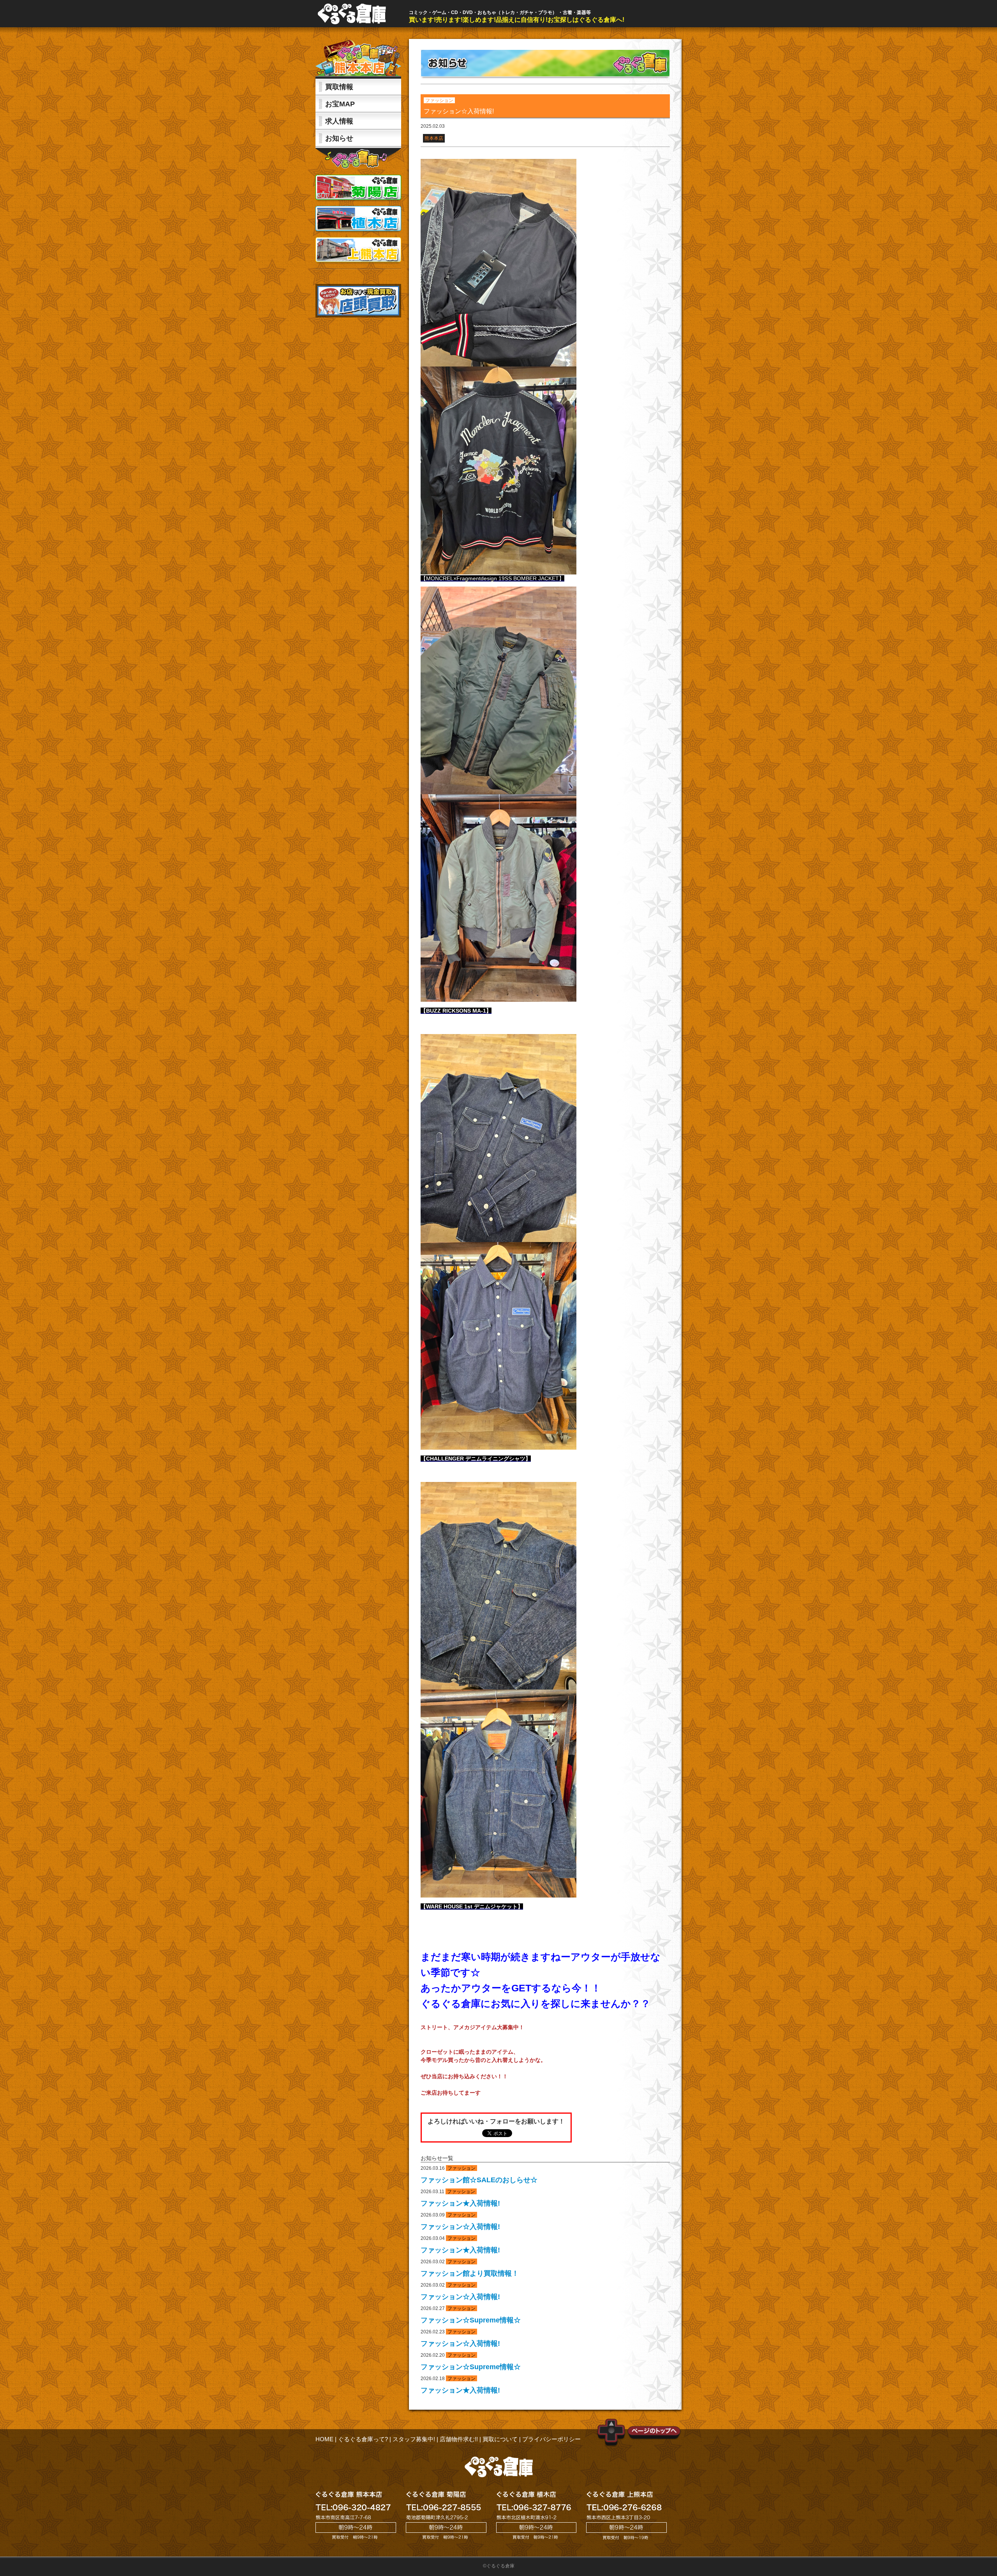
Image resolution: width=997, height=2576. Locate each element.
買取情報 (339, 87)
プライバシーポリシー (551, 2439)
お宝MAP (340, 104)
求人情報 (339, 121)
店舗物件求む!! (459, 2439)
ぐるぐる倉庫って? (363, 2439)
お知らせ (339, 138)
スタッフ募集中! (414, 2439)
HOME (324, 2439)
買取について (500, 2439)
